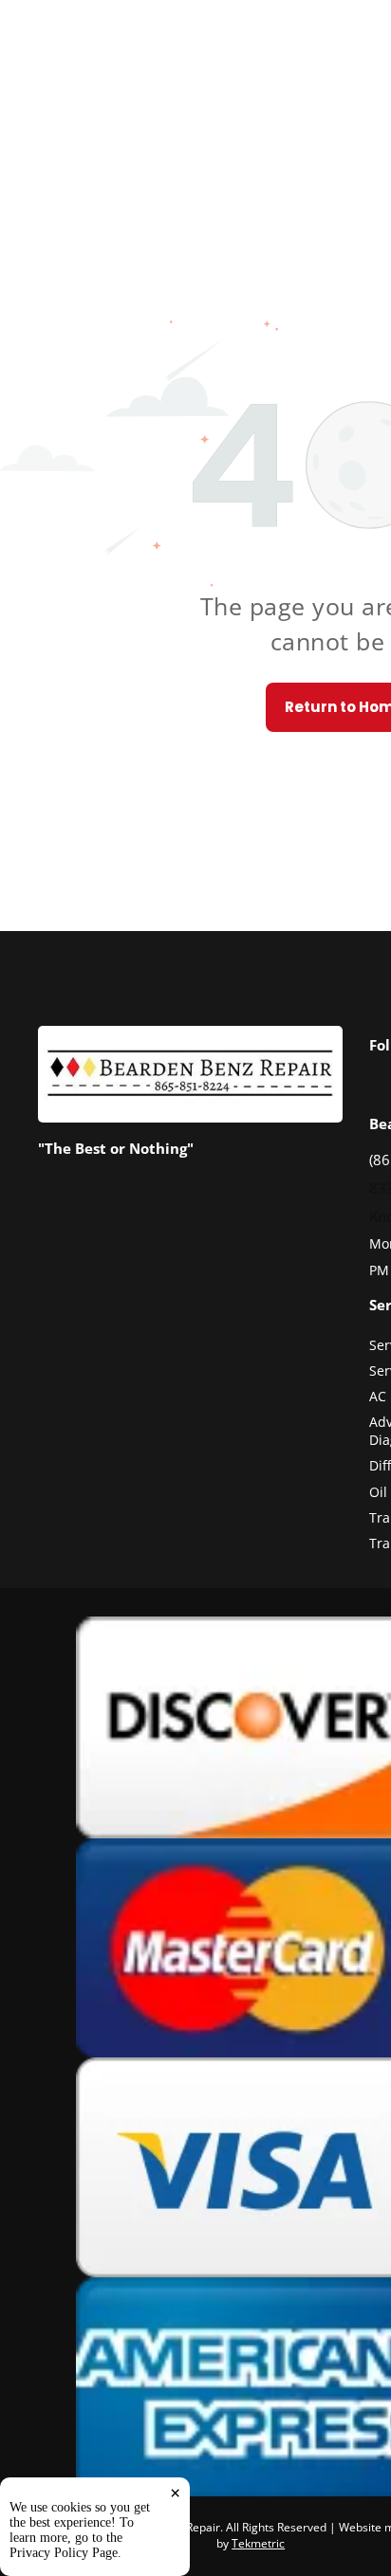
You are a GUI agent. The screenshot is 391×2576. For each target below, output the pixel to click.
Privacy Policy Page (64, 2553)
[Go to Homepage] (190, 1036)
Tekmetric (258, 2543)
